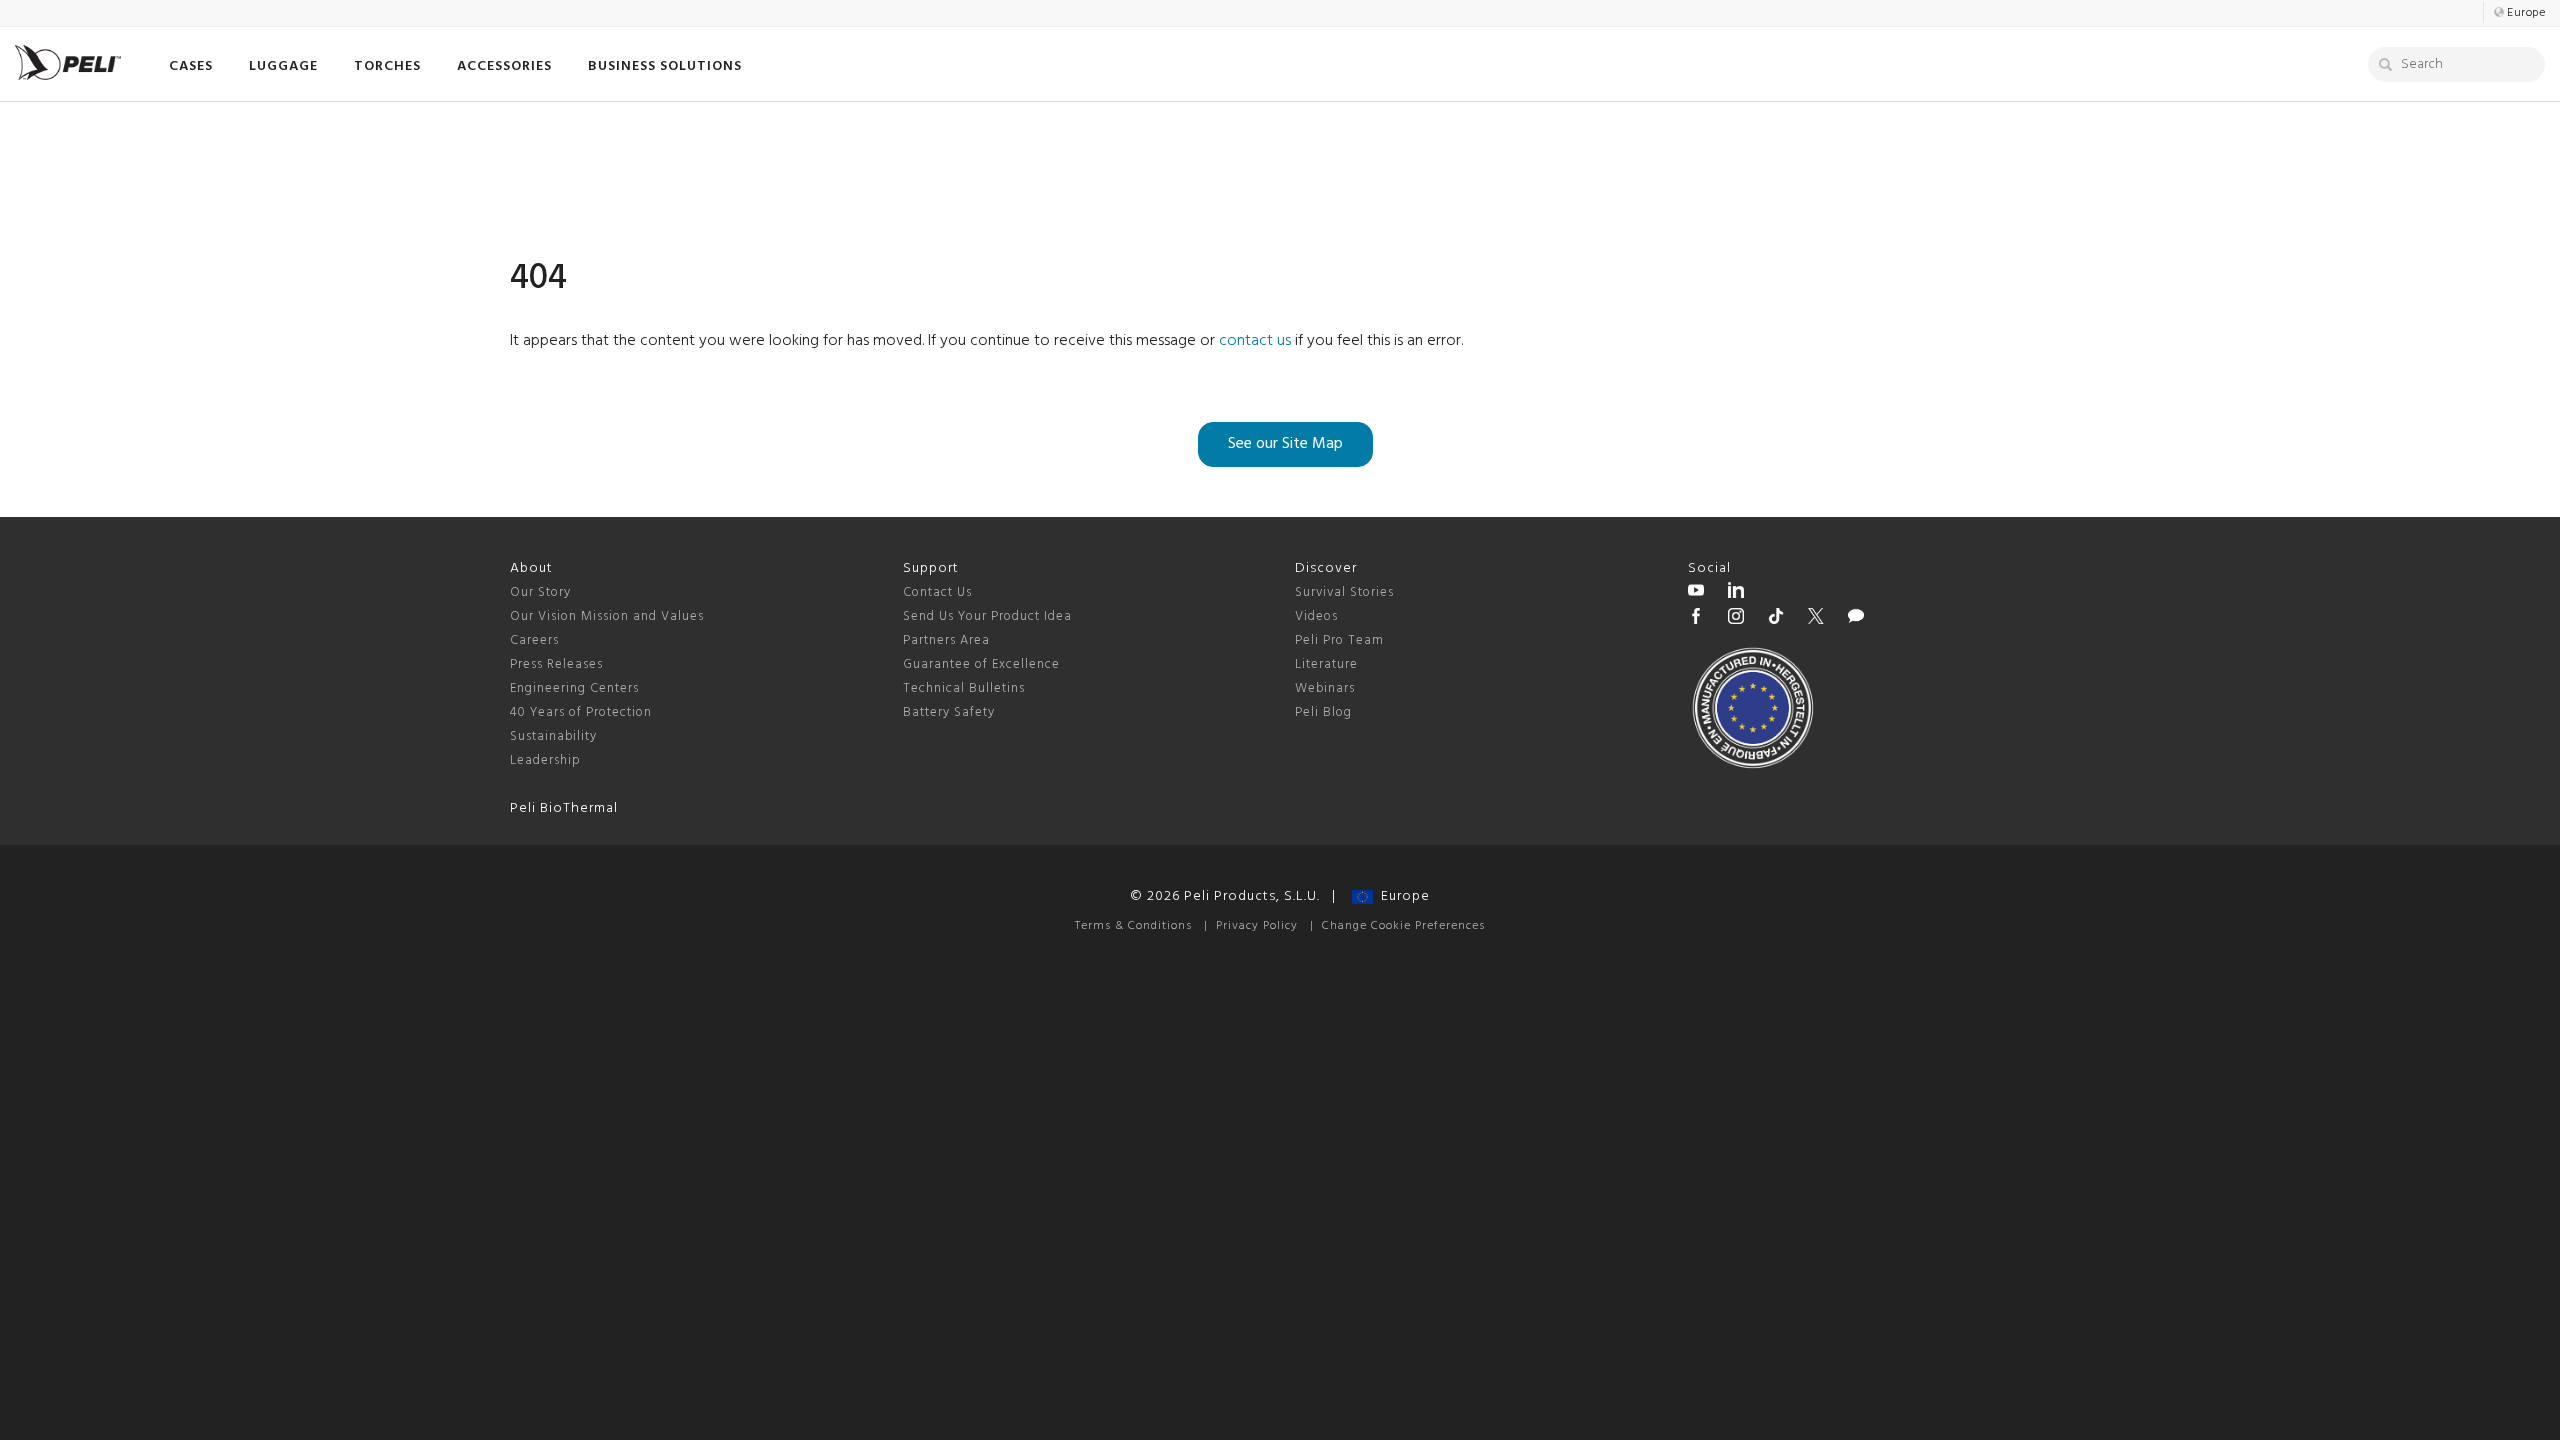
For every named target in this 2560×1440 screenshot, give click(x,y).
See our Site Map (1285, 444)
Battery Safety (949, 712)
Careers (534, 640)
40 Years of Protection (581, 712)
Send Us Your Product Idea (987, 616)
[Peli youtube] (1696, 593)
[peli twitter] (1816, 619)
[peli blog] (1856, 619)
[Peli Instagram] (1736, 619)
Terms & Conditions (1133, 926)
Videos (1316, 616)
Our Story (540, 592)
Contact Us (937, 592)
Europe (1401, 896)
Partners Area (946, 640)
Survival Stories (1344, 592)
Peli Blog (1323, 712)
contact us (1255, 341)
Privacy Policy (1257, 926)
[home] (68, 62)
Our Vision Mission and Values (607, 616)
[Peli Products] (1696, 619)
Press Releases (556, 664)
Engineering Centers (574, 688)
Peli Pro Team (1339, 640)
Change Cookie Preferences (1403, 926)
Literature (1326, 664)
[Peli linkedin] (1736, 593)
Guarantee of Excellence (981, 664)
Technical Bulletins (964, 688)
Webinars (1325, 688)
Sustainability (553, 736)
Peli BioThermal (564, 808)
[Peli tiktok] (1776, 619)
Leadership (545, 760)
